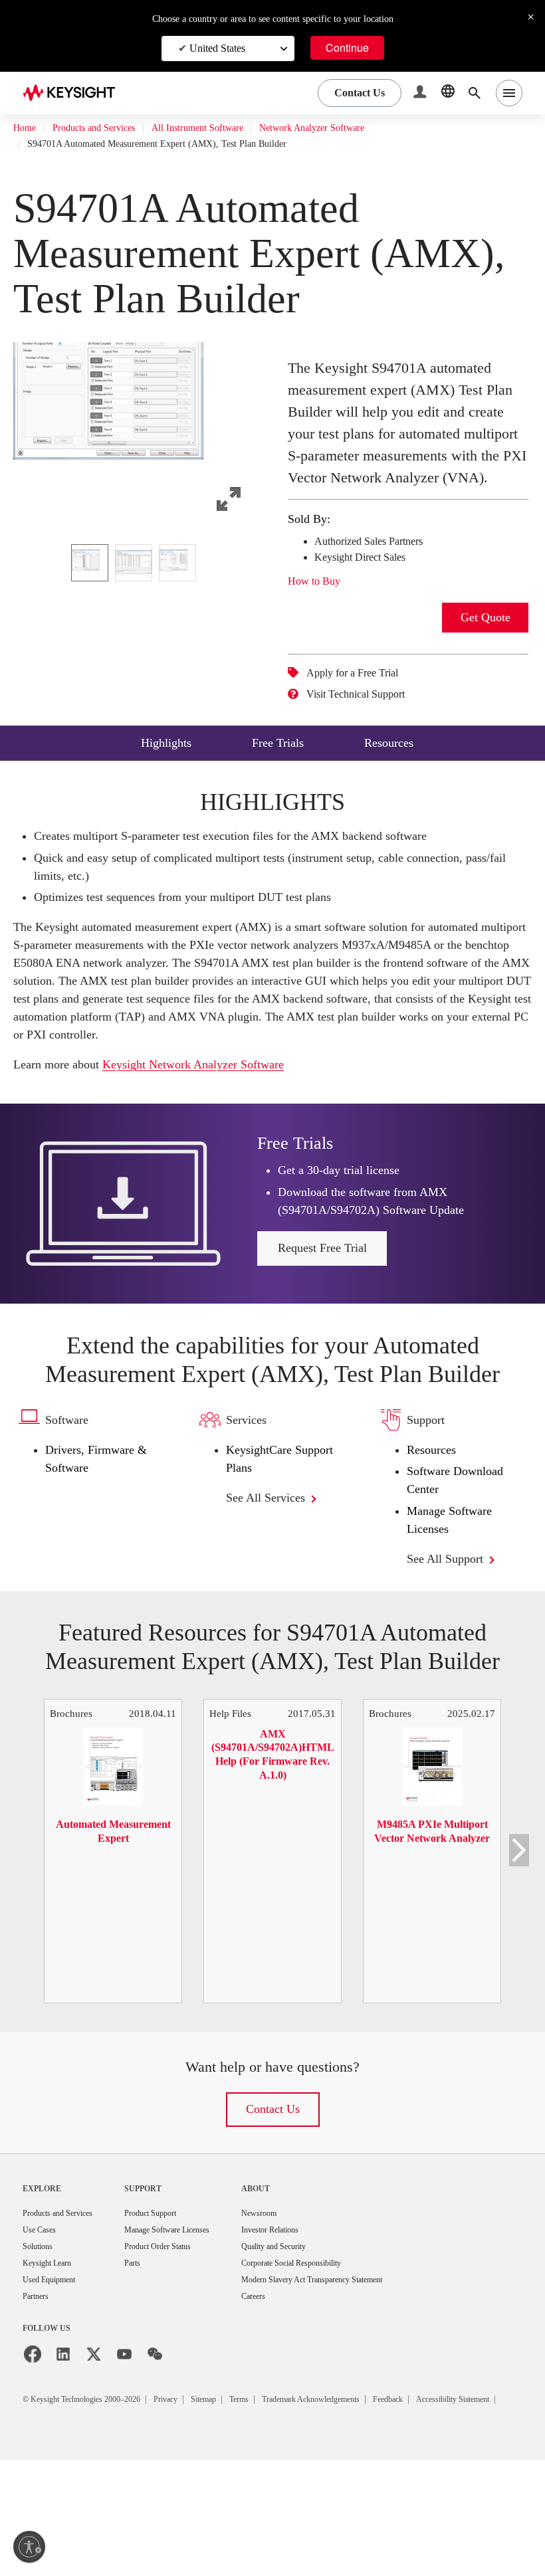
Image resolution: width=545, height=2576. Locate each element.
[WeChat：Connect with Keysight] (155, 2455)
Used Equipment (54, 2380)
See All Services (274, 1566)
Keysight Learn (51, 2362)
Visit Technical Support (366, 716)
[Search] (475, 93)
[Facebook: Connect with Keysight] (33, 2455)
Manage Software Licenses (194, 2328)
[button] (421, 93)
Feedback (466, 2499)
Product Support (173, 2311)
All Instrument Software (226, 128)
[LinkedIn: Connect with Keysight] (63, 2455)
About (293, 2285)
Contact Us (272, 2207)
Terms (284, 2499)
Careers (293, 2397)
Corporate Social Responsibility (340, 2362)
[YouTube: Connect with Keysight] (124, 2455)
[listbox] (137, 563)
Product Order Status (182, 2345)
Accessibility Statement (82, 2515)
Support (162, 2285)
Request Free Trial (322, 1288)
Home (26, 128)
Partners (39, 2397)
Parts (152, 2362)
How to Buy (319, 603)
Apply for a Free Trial (361, 695)
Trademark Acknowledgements (372, 2499)
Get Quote (486, 640)
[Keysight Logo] (74, 93)
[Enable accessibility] (29, 2547)
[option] (90, 563)
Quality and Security (317, 2345)
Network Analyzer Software (356, 128)
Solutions (41, 2345)
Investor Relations (313, 2328)
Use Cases (44, 2328)
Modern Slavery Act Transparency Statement (364, 2380)
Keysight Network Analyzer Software (218, 1105)
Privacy (196, 2499)
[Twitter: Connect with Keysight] (94, 2455)
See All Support (452, 1628)
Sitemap (241, 2499)
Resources (436, 1519)
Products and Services (106, 128)
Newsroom (300, 2311)
